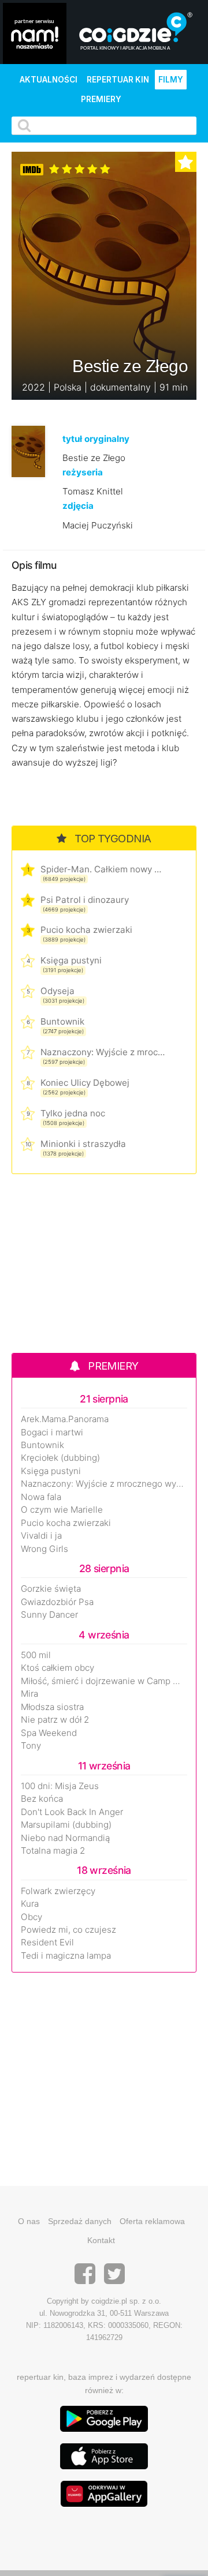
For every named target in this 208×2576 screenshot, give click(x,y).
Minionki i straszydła (83, 1144)
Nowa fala (41, 1497)
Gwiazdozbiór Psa (57, 1602)
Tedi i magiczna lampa (66, 1956)
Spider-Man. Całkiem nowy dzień (103, 869)
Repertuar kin (118, 80)
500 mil (36, 1655)
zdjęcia (78, 506)
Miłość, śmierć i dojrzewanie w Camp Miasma (104, 1681)
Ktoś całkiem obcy (57, 1668)
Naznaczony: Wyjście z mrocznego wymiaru (103, 1052)
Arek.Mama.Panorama (65, 1419)
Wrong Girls (44, 1549)
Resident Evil (47, 1943)
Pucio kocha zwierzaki (86, 930)
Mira (29, 1694)
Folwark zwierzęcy (58, 1891)
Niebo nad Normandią (65, 1838)
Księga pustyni (71, 960)
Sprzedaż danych (80, 2221)
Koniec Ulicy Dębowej (85, 1083)
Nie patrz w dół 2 (55, 1720)
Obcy (31, 1917)
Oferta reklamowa (152, 2221)
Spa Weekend (49, 1733)
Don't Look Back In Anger (72, 1812)
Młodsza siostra (52, 1707)
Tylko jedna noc (73, 1113)
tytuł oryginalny (96, 439)
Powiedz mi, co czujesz (68, 1930)
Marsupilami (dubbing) (66, 1825)
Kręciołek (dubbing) (60, 1458)
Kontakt (101, 2240)
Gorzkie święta (51, 1589)
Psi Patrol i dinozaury (85, 900)
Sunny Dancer (49, 1615)
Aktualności (49, 80)
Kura (30, 1904)
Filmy (171, 80)
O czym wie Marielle (62, 1510)
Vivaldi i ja (41, 1536)
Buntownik (62, 1021)
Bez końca (42, 1799)
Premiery (101, 99)
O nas (29, 2221)
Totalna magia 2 (53, 1851)
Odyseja (57, 991)
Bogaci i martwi (52, 1433)
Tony (31, 1746)
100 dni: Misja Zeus (60, 1786)
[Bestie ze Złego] (28, 451)
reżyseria (83, 472)
